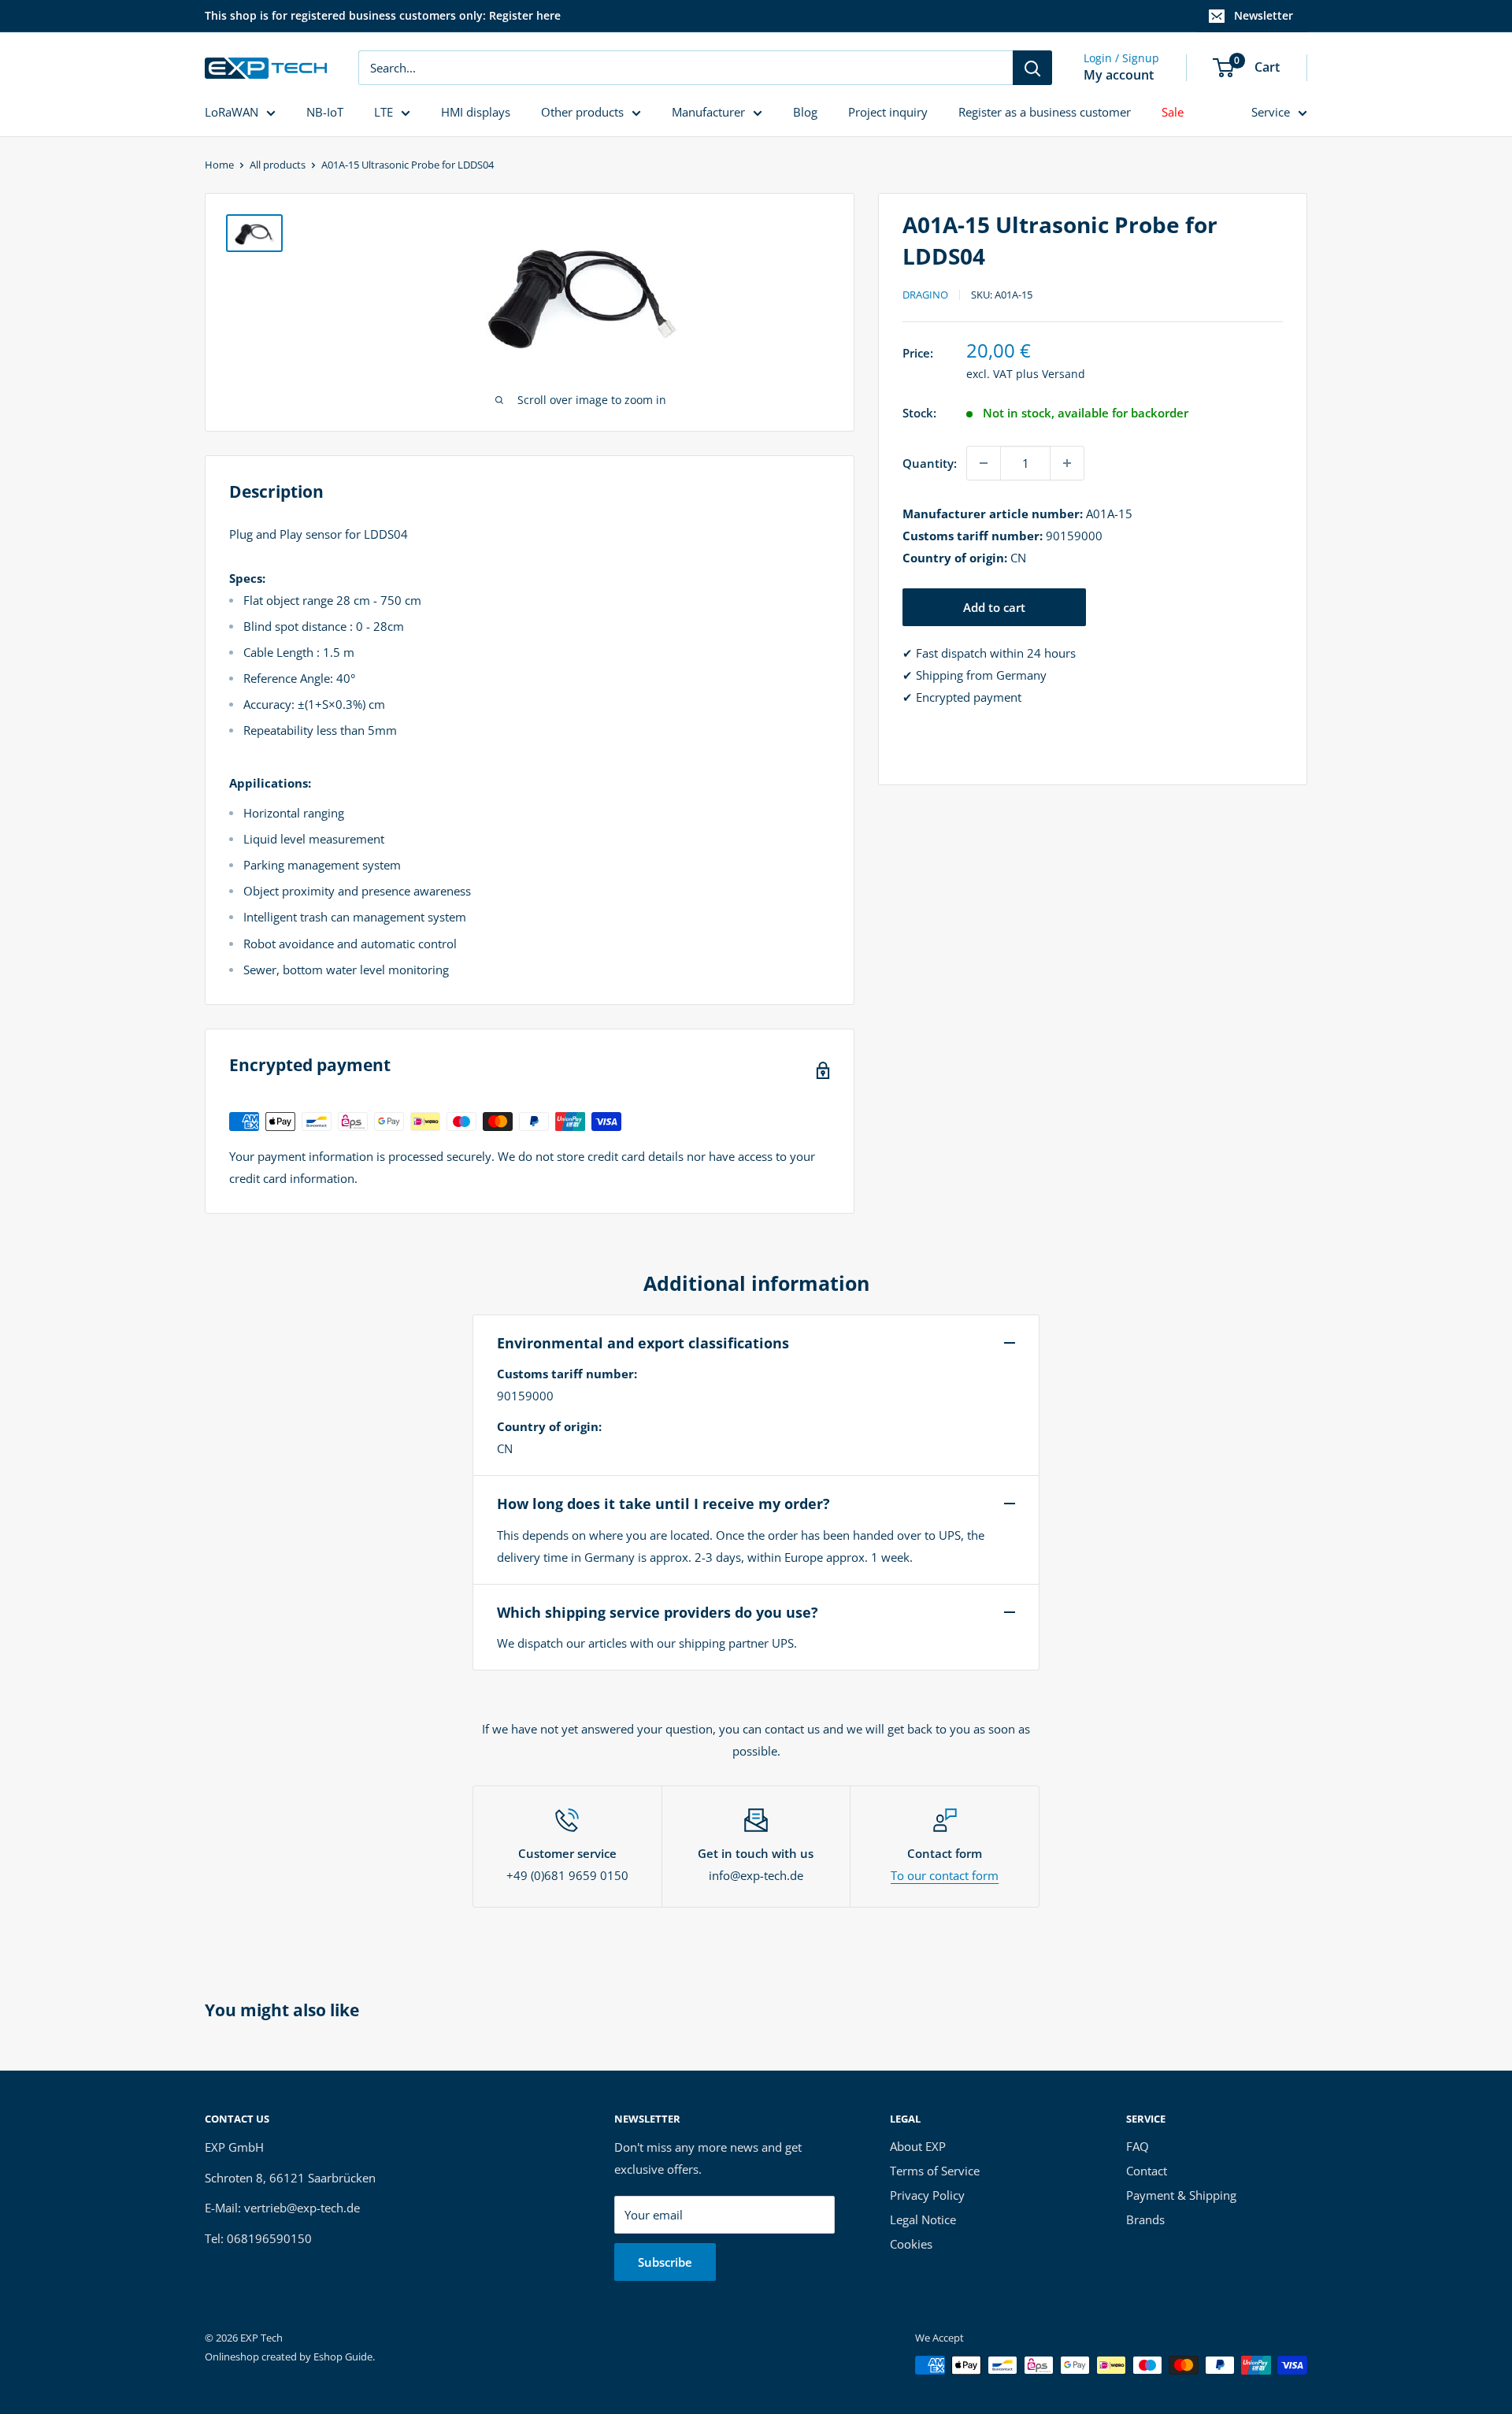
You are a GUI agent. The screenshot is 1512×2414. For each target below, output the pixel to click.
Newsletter (1264, 15)
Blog (805, 112)
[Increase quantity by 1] (1067, 463)
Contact (1147, 2171)
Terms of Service (935, 2171)
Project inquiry (888, 112)
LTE (384, 112)
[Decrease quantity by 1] (984, 463)
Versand (1064, 374)
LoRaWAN (232, 112)
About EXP (918, 2146)
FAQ (1138, 2146)
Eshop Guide (343, 2357)
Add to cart (994, 607)
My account (1119, 75)
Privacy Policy (927, 2195)
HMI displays (476, 112)
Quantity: (930, 463)
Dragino (925, 295)
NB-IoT (325, 112)
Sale (1173, 112)
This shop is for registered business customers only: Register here (383, 15)
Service (1271, 112)
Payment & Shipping (1181, 2195)
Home (219, 165)
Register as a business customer (1045, 112)
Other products (582, 112)
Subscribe (665, 2262)
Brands (1145, 2219)
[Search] (1032, 68)
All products (278, 165)
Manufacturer (708, 112)
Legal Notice (923, 2219)
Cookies (911, 2244)
